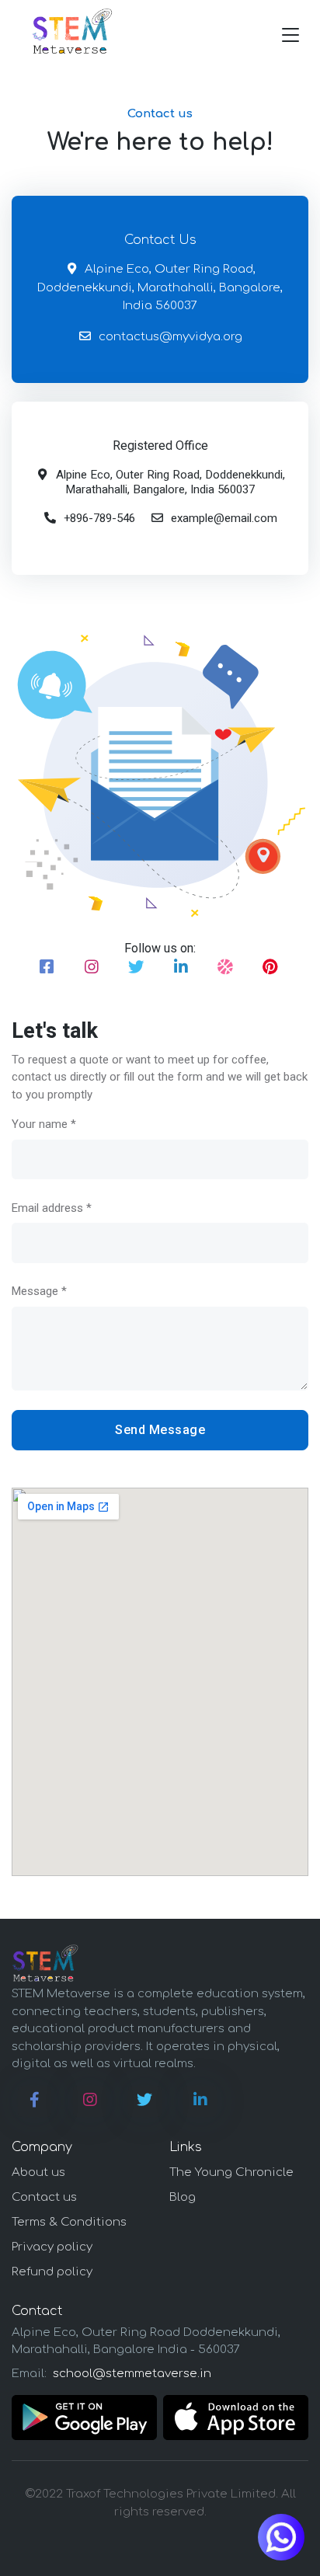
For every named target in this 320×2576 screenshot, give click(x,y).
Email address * (52, 1208)
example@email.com (224, 518)
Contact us (44, 2197)
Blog (183, 2197)
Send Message (160, 1430)
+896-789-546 (99, 518)
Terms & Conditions (69, 2222)
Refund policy (52, 2272)
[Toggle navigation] (290, 35)
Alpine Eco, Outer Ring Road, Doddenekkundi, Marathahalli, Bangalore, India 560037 (160, 287)
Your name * (44, 1124)
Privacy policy (52, 2247)
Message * (39, 1291)
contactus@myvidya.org (170, 337)
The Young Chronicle (231, 2172)
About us (38, 2172)
